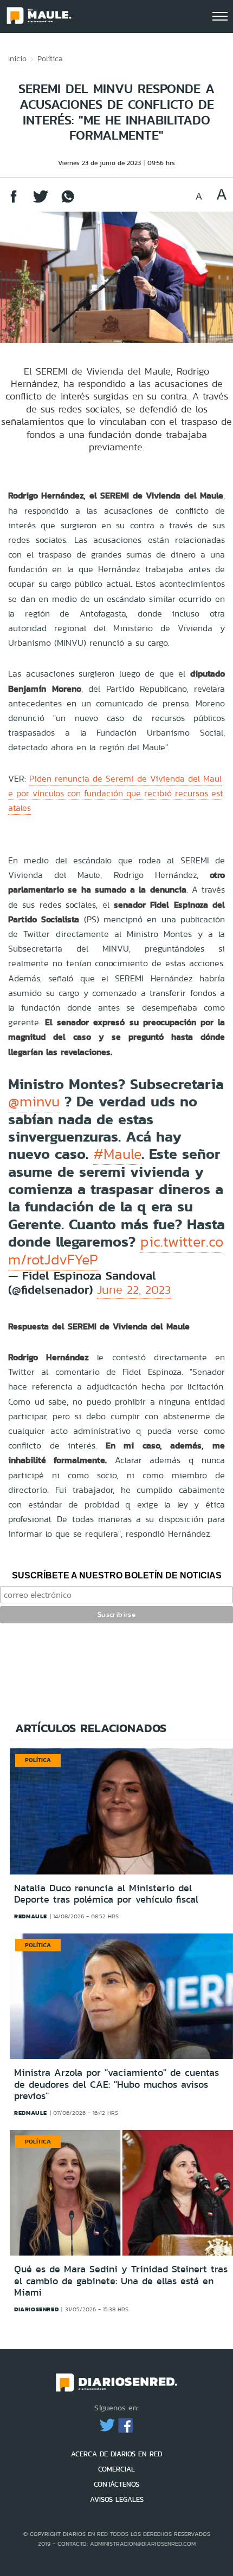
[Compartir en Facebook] (14, 202)
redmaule (31, 1916)
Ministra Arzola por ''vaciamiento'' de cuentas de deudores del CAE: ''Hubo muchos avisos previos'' (116, 2084)
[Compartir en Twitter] (41, 202)
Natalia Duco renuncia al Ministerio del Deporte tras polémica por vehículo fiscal (106, 1894)
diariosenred (36, 2309)
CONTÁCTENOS (116, 2484)
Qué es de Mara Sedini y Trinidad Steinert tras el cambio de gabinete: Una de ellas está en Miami (121, 2281)
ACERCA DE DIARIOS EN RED (116, 2454)
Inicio (17, 58)
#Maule (117, 1154)
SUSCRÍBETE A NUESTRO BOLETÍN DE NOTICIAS (117, 1575)
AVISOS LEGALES (117, 2499)
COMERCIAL (116, 2469)
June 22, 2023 (134, 1290)
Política (50, 58)
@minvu (34, 1102)
